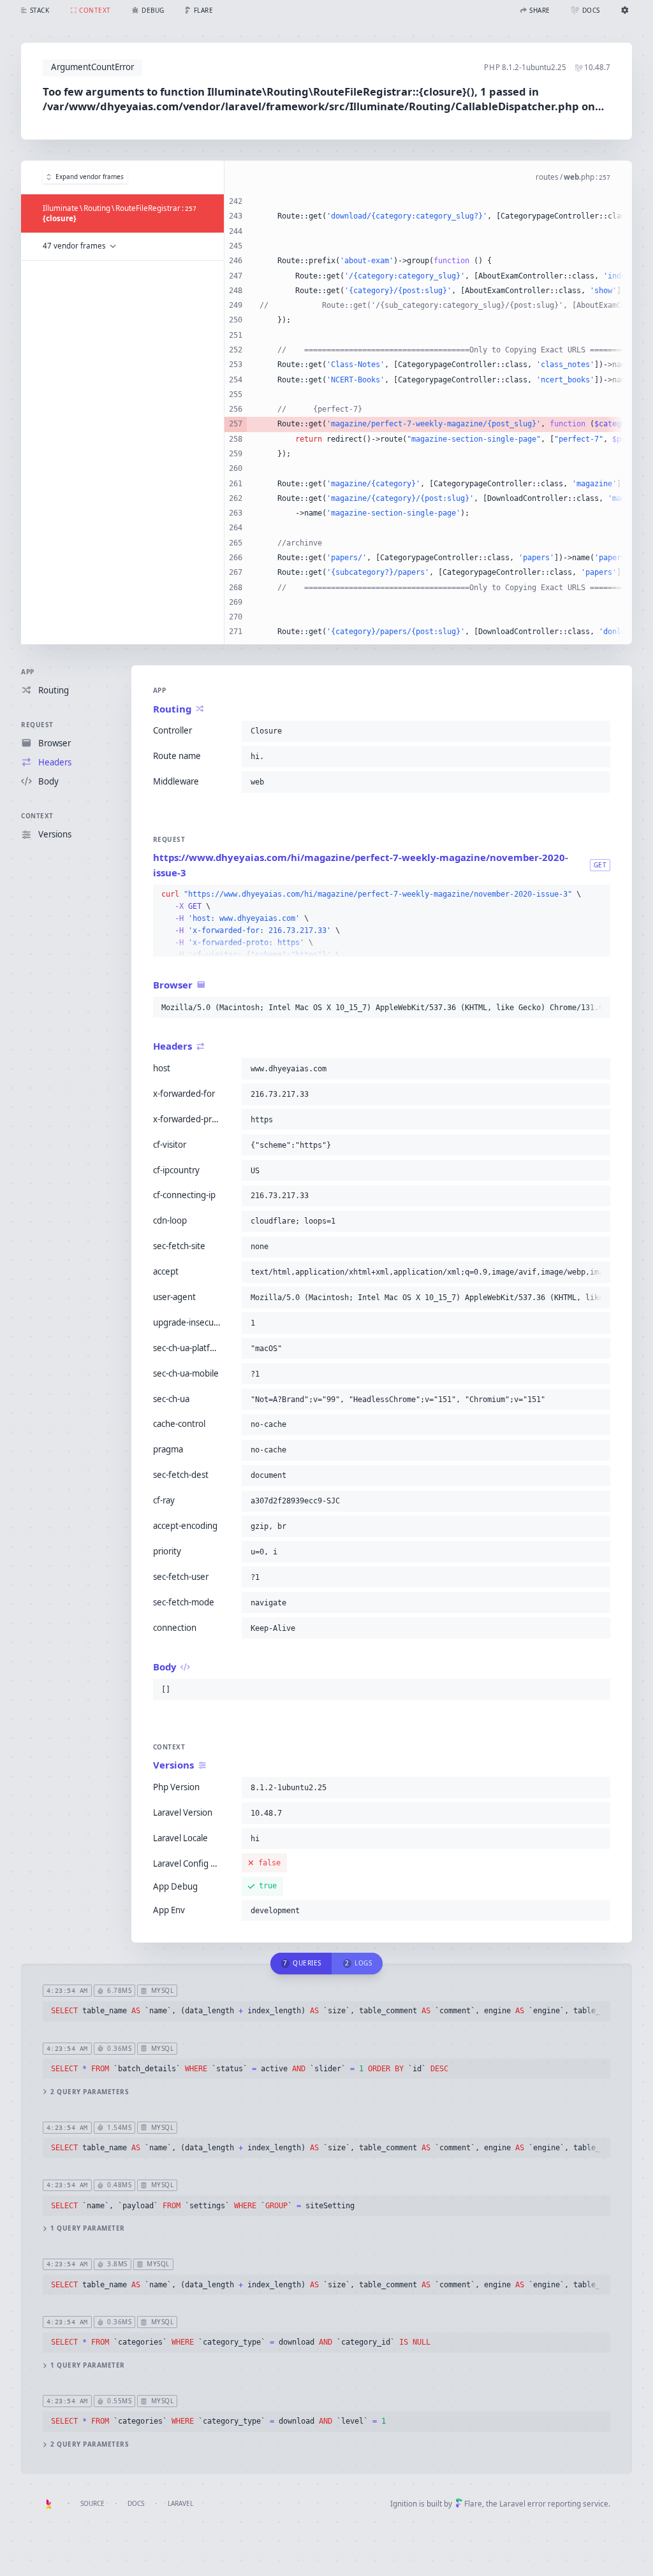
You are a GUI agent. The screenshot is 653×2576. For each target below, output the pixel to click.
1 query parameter (88, 2228)
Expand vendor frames (90, 177)
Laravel (180, 2503)
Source (92, 2503)
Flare (473, 2504)
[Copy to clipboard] (598, 731)
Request (37, 725)
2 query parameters (90, 2092)
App (28, 672)
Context (37, 816)
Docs (136, 2503)
